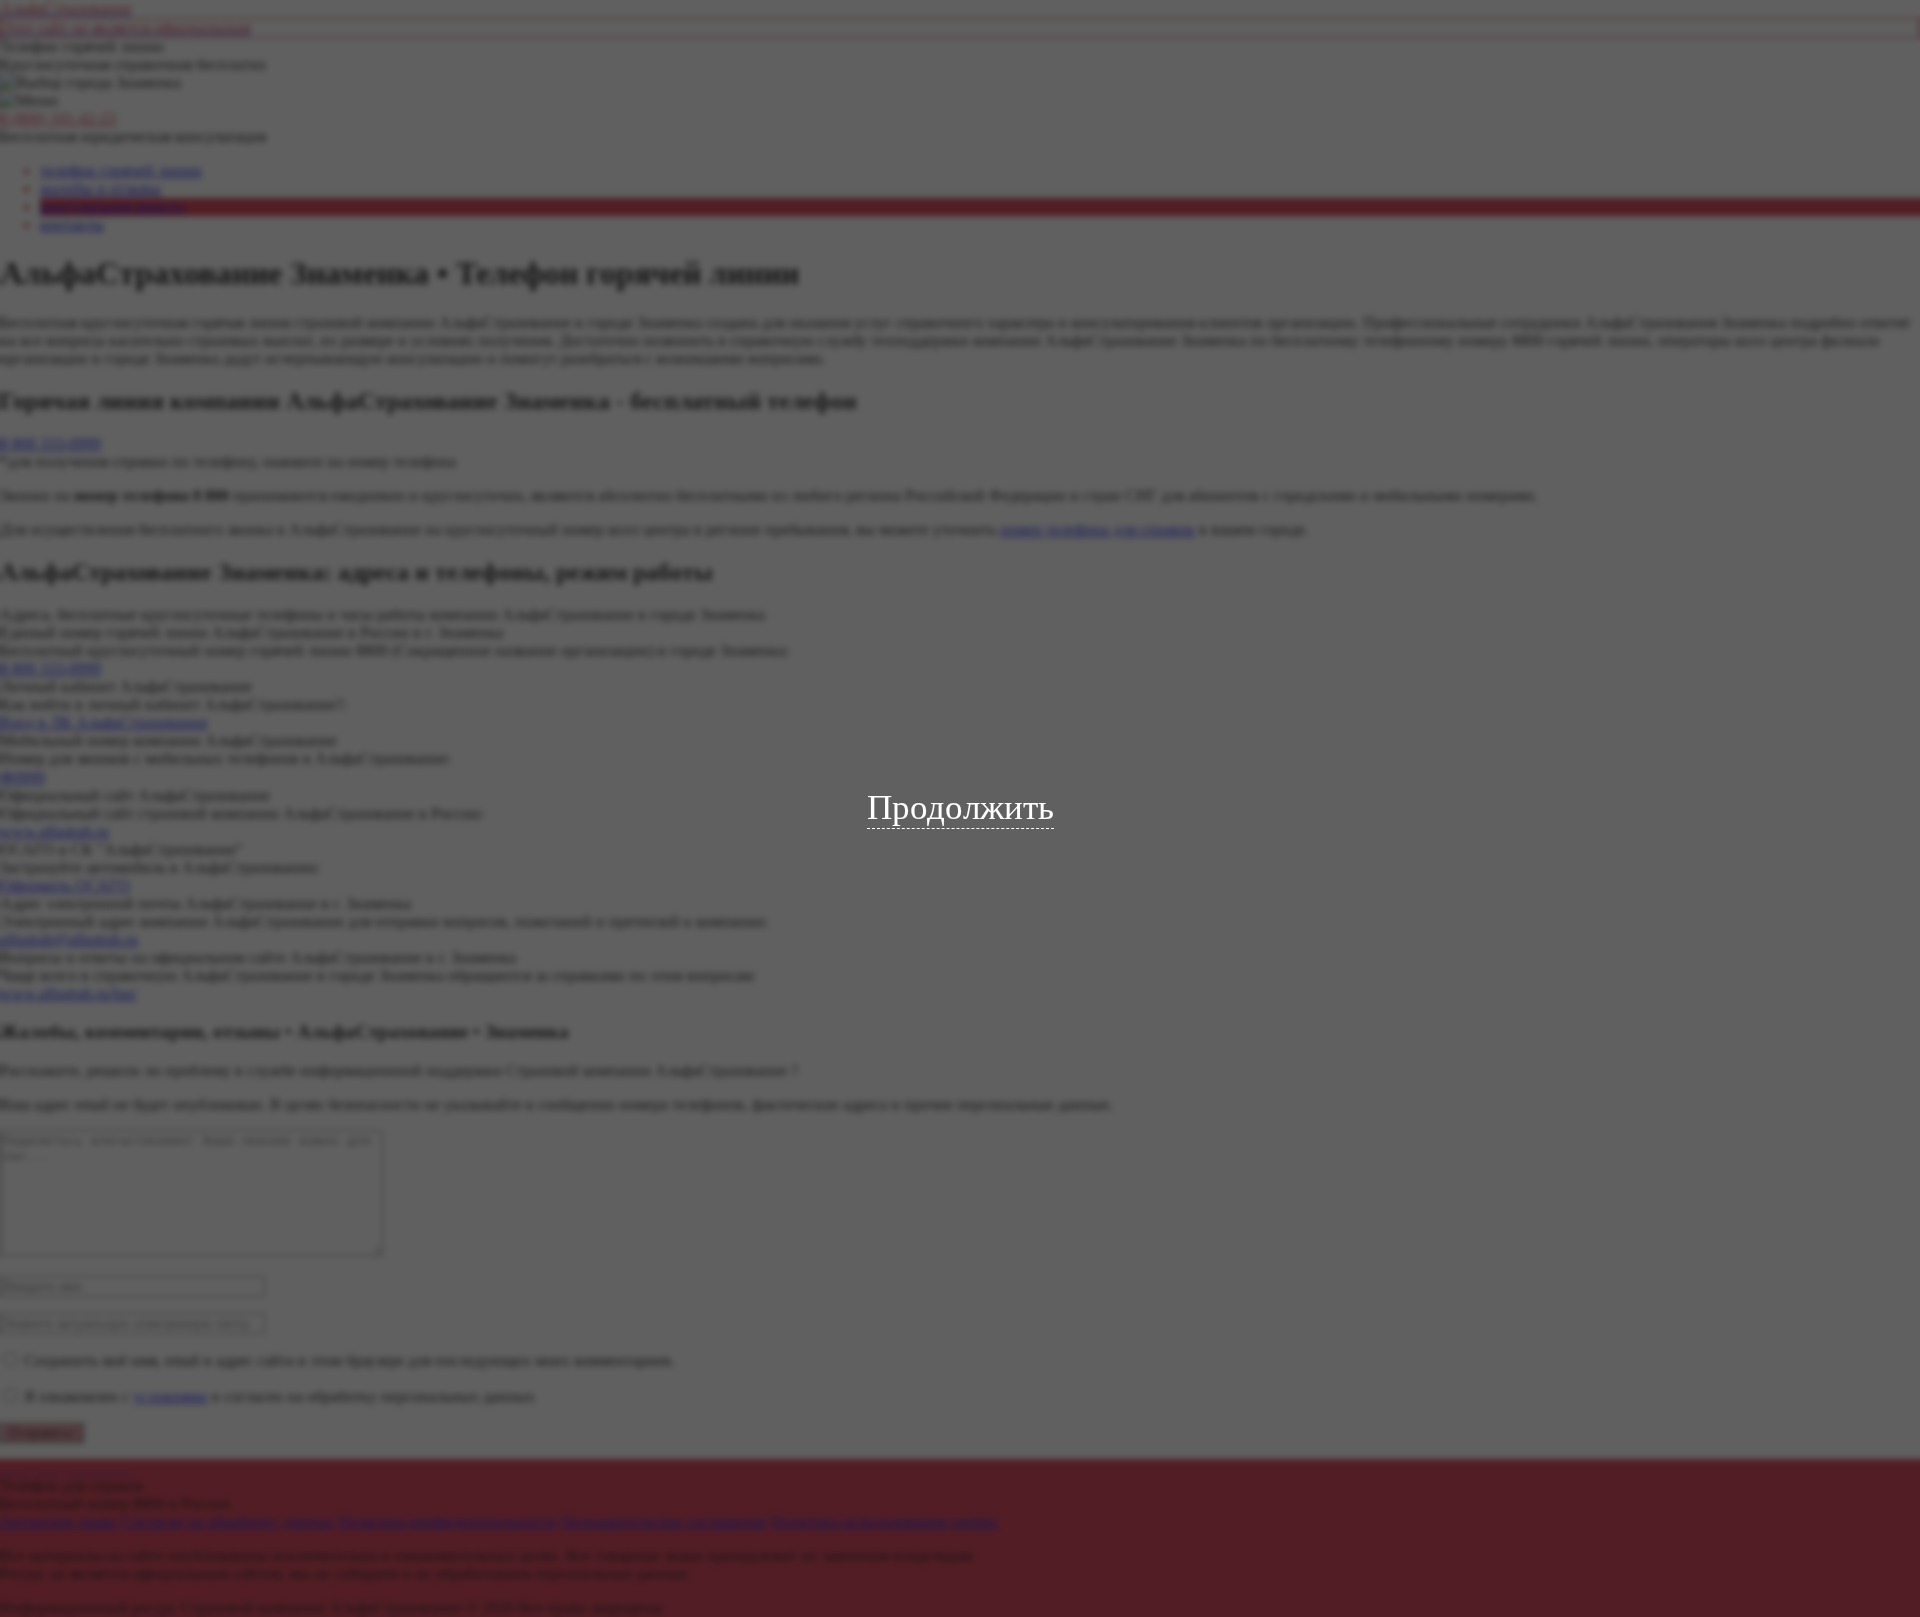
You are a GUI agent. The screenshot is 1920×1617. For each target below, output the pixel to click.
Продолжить (960, 807)
